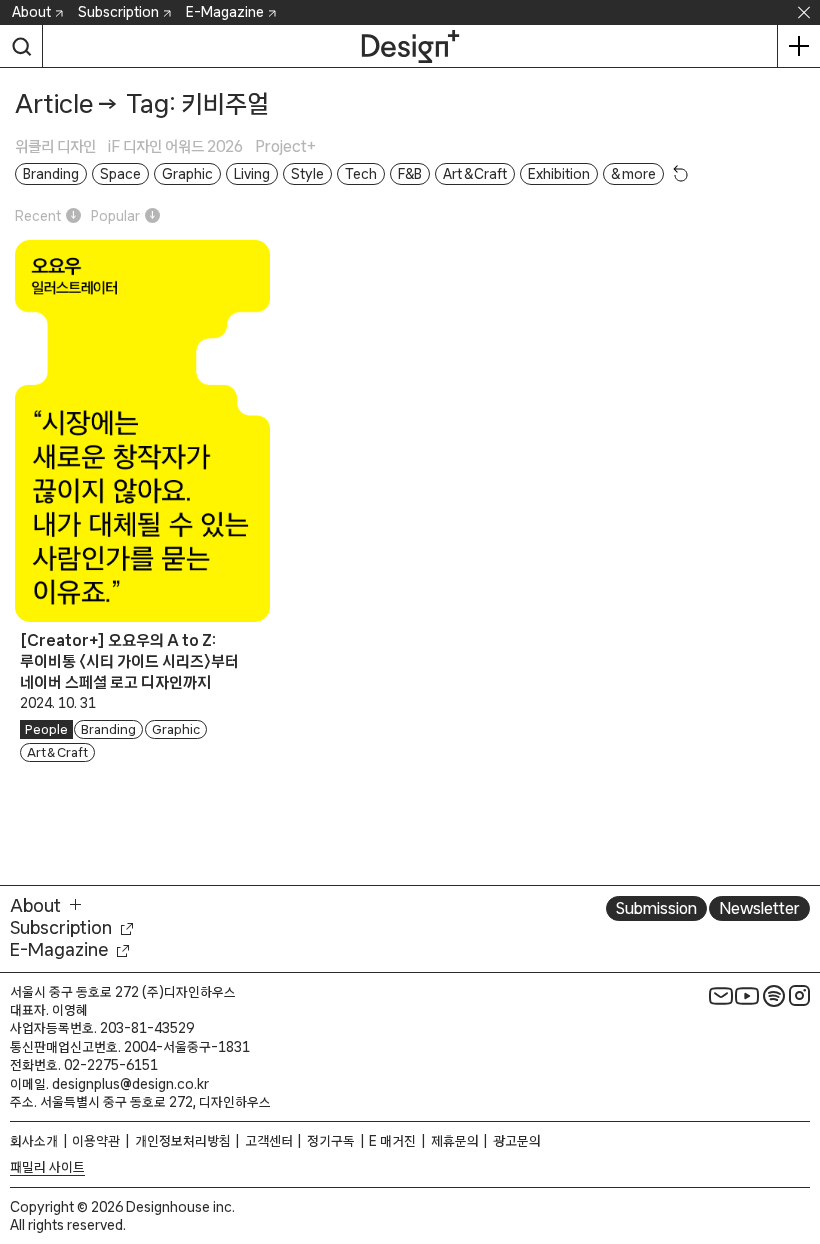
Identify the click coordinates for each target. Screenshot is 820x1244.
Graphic (176, 729)
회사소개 (34, 1141)
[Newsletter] (721, 996)
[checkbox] (61, 146)
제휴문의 (455, 1141)
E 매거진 (392, 1141)
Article (54, 103)
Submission (656, 908)
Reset (681, 173)
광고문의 (517, 1141)
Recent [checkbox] (38, 216)
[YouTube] (747, 996)
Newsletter (759, 908)
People (46, 729)
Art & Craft (58, 752)
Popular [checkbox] (115, 216)
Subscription (118, 12)
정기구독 (331, 1141)
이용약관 (96, 1141)
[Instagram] (800, 996)
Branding (108, 729)
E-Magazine (225, 12)
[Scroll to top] (799, 1135)
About (31, 12)
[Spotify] (774, 996)
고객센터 (269, 1141)
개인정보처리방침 (183, 1141)
